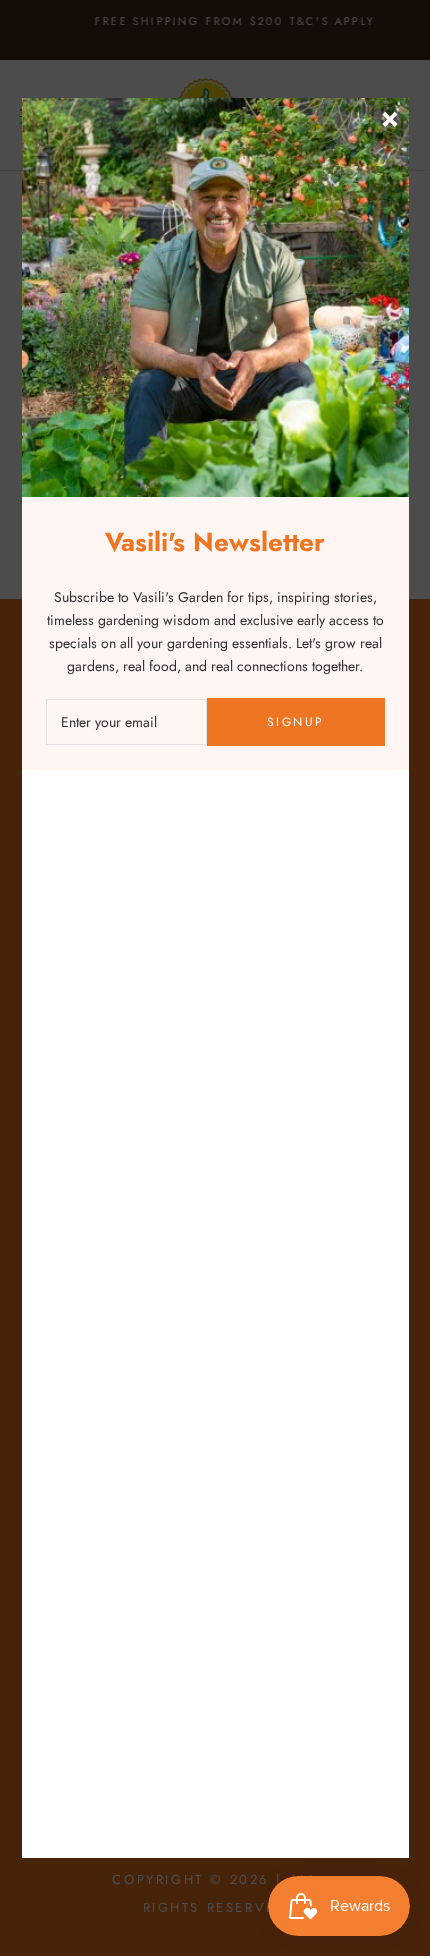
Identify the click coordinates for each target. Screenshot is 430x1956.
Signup (295, 722)
